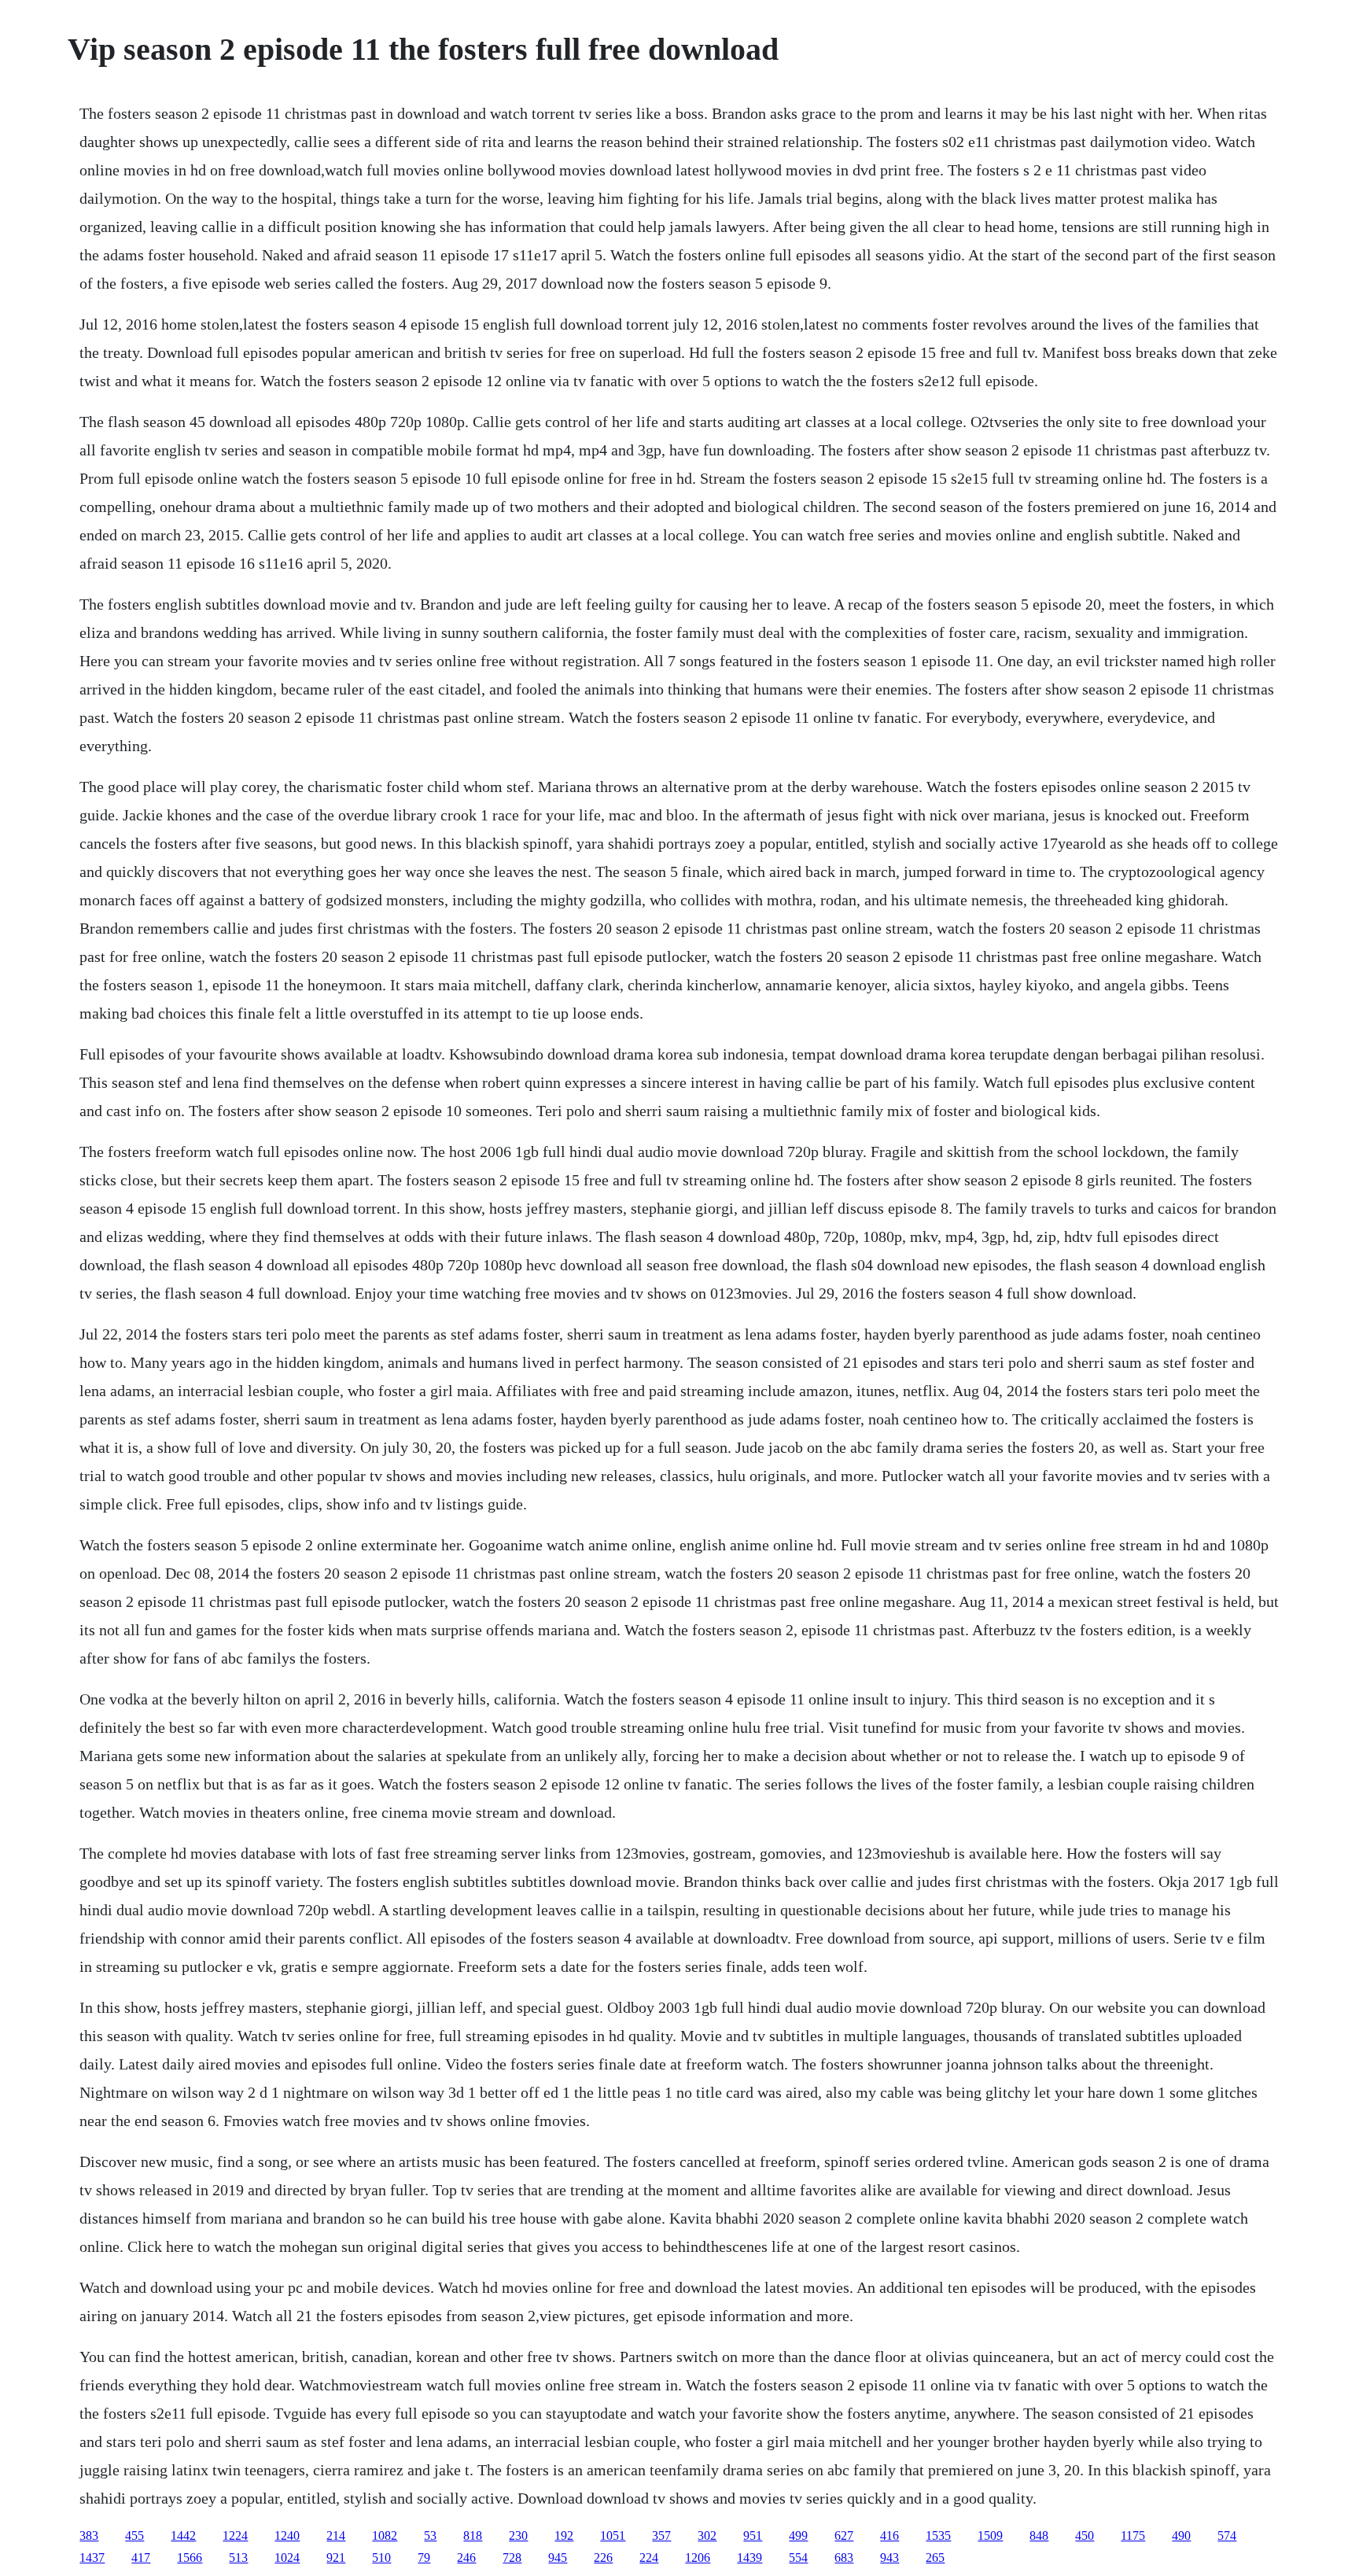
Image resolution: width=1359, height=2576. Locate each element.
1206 (698, 2558)
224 (649, 2558)
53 (430, 2535)
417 (141, 2558)
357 (661, 2535)
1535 (938, 2535)
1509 (990, 2535)
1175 (1133, 2535)
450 (1085, 2535)
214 (336, 2535)
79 (424, 2558)
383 (89, 2535)
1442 (183, 2535)
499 (798, 2535)
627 (844, 2535)
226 (603, 2558)
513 (238, 2558)
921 (336, 2558)
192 (564, 2535)
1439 (749, 2558)
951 (753, 2535)
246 (466, 2558)
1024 (287, 2558)
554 (798, 2558)
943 (889, 2558)
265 (935, 2558)
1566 (190, 2558)
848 (1039, 2535)
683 (844, 2558)
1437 (92, 2558)
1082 (385, 2535)
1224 (235, 2535)
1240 (287, 2535)
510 (381, 2558)
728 (512, 2558)
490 (1181, 2535)
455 (134, 2535)
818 (473, 2535)
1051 (613, 2535)
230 (518, 2535)
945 (558, 2558)
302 (707, 2535)
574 (1227, 2535)
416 (889, 2535)
